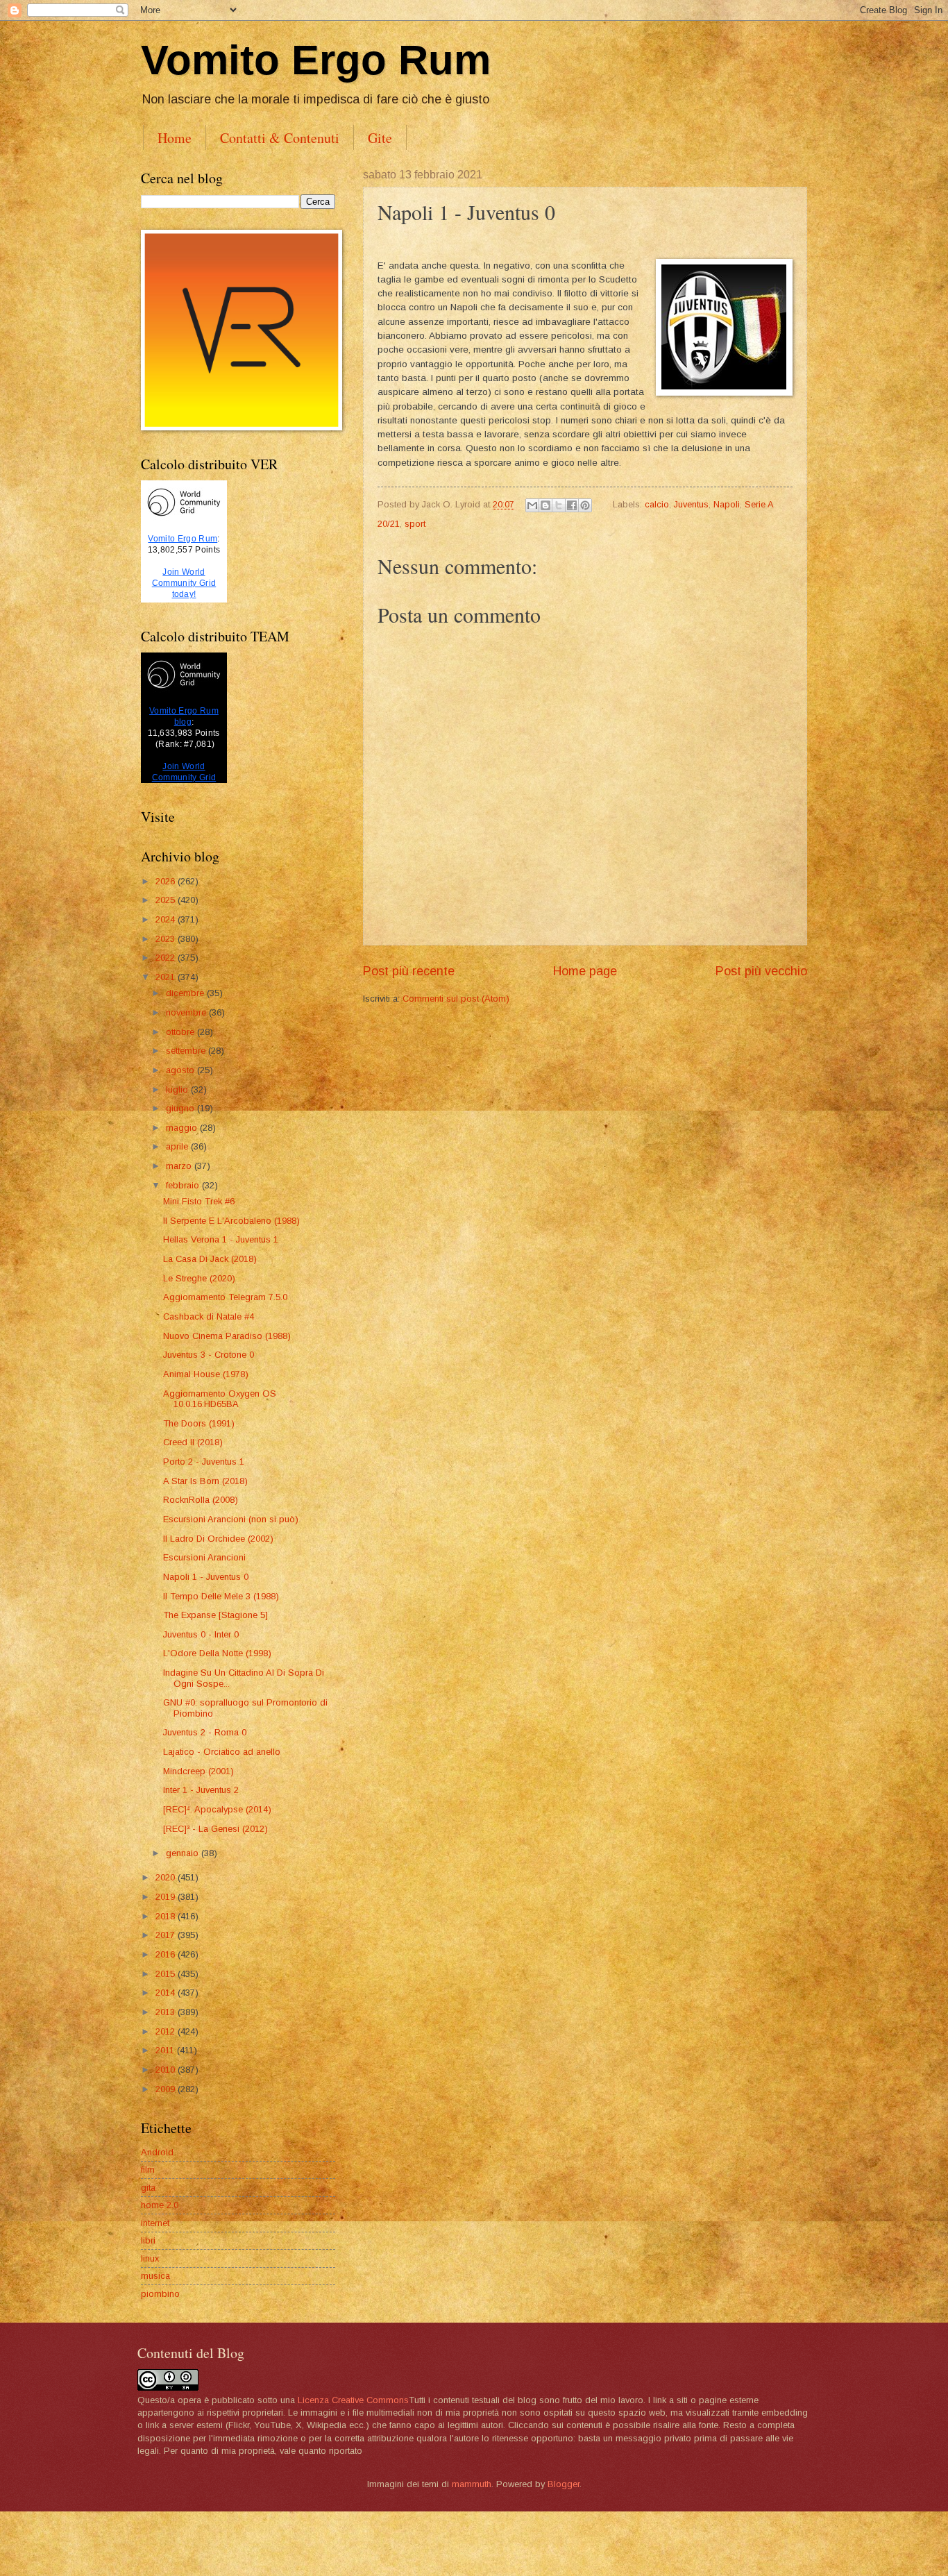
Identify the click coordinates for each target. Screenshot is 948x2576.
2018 (167, 1916)
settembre (187, 1051)
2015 (167, 1974)
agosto (181, 1070)
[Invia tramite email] (532, 505)
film (148, 2170)
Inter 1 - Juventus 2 (201, 1790)
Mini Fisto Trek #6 (199, 1201)
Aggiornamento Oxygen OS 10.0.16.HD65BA (220, 1399)
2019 (167, 1897)
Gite (380, 138)
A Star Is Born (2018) (205, 1481)
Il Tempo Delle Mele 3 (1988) (221, 1596)
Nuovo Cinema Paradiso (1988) (227, 1336)
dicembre (186, 993)
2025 (167, 900)
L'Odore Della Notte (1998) (217, 1653)
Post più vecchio (761, 971)
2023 (167, 939)
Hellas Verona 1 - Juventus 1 (221, 1239)
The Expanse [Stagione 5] (215, 1615)
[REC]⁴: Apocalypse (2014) (217, 1809)
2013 (167, 2012)
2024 (167, 919)
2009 (167, 2089)
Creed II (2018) (193, 1442)
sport (415, 524)
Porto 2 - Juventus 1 (204, 1462)
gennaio (184, 1853)
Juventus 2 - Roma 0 (205, 1732)
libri (148, 2240)
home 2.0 (160, 2205)
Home (175, 138)
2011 (166, 2050)
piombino (160, 2294)
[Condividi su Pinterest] (585, 505)
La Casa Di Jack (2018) (210, 1259)
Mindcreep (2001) (198, 1771)
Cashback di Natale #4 (209, 1316)
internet (155, 2223)
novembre (187, 1012)
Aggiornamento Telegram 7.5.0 (225, 1297)
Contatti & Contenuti (280, 138)
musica (155, 2276)
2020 (167, 1877)
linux (150, 2258)
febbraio (184, 1185)
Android (157, 2152)
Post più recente (409, 971)
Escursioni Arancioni (204, 1557)
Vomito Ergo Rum (316, 60)
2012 (167, 2031)
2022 (167, 958)
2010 (167, 2070)
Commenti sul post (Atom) (456, 999)
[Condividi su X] (559, 505)
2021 (167, 977)
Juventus (691, 504)
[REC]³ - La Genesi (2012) (215, 1829)
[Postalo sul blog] (545, 505)
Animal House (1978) (206, 1374)
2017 (167, 1935)
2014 (167, 1993)
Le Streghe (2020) (199, 1278)
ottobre (181, 1032)
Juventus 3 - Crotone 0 (209, 1355)
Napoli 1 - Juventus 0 (206, 1577)
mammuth (472, 2484)
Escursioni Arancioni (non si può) (231, 1519)
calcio (657, 504)
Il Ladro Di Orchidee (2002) (218, 1539)
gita (148, 2188)
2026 (167, 881)
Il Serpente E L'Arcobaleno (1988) (231, 1221)
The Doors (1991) (199, 1423)
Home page (585, 971)
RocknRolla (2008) (201, 1500)
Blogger (564, 2484)
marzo (180, 1166)
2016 (167, 1954)
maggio (183, 1128)
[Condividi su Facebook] (572, 505)
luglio (178, 1089)
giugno (181, 1108)
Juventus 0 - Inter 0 (201, 1634)
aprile (178, 1146)
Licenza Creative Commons (353, 2400)
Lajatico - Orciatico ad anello (222, 1752)
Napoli (727, 504)
